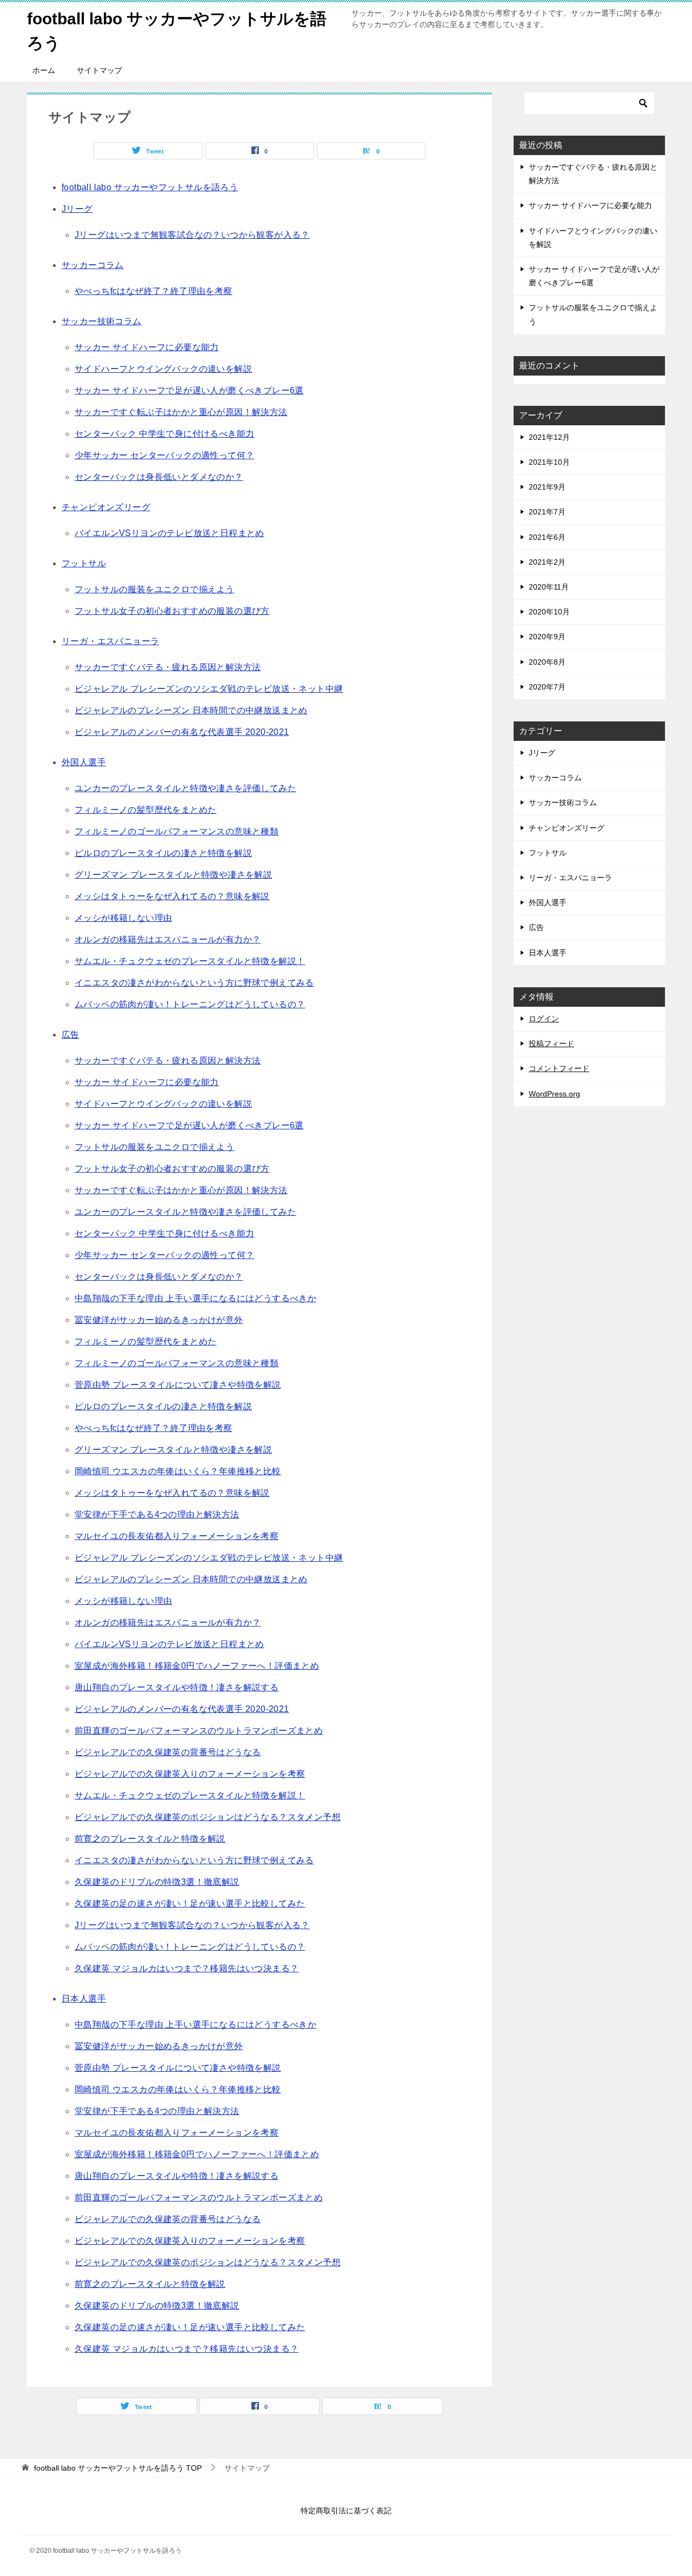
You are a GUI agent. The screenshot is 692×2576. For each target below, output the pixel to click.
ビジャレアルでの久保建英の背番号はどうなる (168, 1752)
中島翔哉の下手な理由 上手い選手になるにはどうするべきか (195, 1298)
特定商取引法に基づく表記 (346, 2511)
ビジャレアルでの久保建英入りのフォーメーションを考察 (190, 1774)
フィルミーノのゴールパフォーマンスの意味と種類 (177, 831)
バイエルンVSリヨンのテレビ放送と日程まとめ (169, 533)
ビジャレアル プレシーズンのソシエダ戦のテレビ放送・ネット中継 (209, 689)
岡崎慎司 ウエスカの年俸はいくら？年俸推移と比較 (178, 1471)
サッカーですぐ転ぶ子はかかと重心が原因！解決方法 (181, 412)
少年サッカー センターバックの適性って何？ (164, 455)
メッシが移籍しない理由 (123, 918)
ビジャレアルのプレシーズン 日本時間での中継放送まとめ (191, 710)
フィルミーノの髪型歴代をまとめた (145, 810)
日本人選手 (84, 1999)
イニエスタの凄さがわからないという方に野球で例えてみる (194, 983)
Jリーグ (77, 209)
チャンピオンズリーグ (106, 507)
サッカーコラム (93, 265)
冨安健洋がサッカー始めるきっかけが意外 (159, 1320)
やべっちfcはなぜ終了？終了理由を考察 (154, 291)
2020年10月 (549, 612)
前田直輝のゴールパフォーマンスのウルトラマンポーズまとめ (199, 1731)
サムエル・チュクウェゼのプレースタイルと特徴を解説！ (190, 961)
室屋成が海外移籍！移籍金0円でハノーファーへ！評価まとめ (197, 1666)
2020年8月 (547, 662)
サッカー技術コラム (102, 321)
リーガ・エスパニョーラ (110, 641)
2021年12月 (549, 437)
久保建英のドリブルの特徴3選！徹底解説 (157, 1882)
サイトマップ (99, 70)
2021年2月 (547, 562)
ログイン (544, 1019)
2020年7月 (547, 687)
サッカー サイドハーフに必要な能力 (147, 347)
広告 (71, 1035)
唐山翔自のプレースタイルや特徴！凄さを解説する (177, 1687)
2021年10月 (549, 462)
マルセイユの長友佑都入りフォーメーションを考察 (177, 1536)
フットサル (84, 563)
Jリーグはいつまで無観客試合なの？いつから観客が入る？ (192, 235)
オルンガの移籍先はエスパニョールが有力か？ (168, 939)
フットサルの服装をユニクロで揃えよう (154, 589)
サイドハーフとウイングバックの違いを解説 (163, 369)
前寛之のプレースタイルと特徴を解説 (150, 1839)
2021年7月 (547, 512)
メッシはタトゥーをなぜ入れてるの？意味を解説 (172, 896)
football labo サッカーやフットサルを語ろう (150, 187)
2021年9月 (547, 487)
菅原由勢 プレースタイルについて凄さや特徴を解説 (178, 1385)
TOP (118, 2468)
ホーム (44, 70)
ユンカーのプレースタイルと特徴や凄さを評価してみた (185, 788)
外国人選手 (84, 762)
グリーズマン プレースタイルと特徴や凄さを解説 (173, 875)
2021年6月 (547, 537)
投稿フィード (551, 1043)
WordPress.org (554, 1094)
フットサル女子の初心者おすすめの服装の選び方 (172, 611)
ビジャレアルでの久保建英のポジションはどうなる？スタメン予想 (208, 1817)
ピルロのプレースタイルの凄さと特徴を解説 (163, 853)
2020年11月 (549, 587)
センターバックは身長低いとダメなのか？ (159, 477)
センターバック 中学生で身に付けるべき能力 (164, 434)
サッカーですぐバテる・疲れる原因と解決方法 (168, 667)
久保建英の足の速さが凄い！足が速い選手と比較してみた (190, 1903)
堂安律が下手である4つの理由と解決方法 (157, 1514)
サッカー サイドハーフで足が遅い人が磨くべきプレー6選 (189, 390)
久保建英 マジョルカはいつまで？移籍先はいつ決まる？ (187, 1968)
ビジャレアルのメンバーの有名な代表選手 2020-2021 (182, 732)
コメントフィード (559, 1068)
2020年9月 (547, 637)
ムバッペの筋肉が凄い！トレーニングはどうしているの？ (190, 1004)
